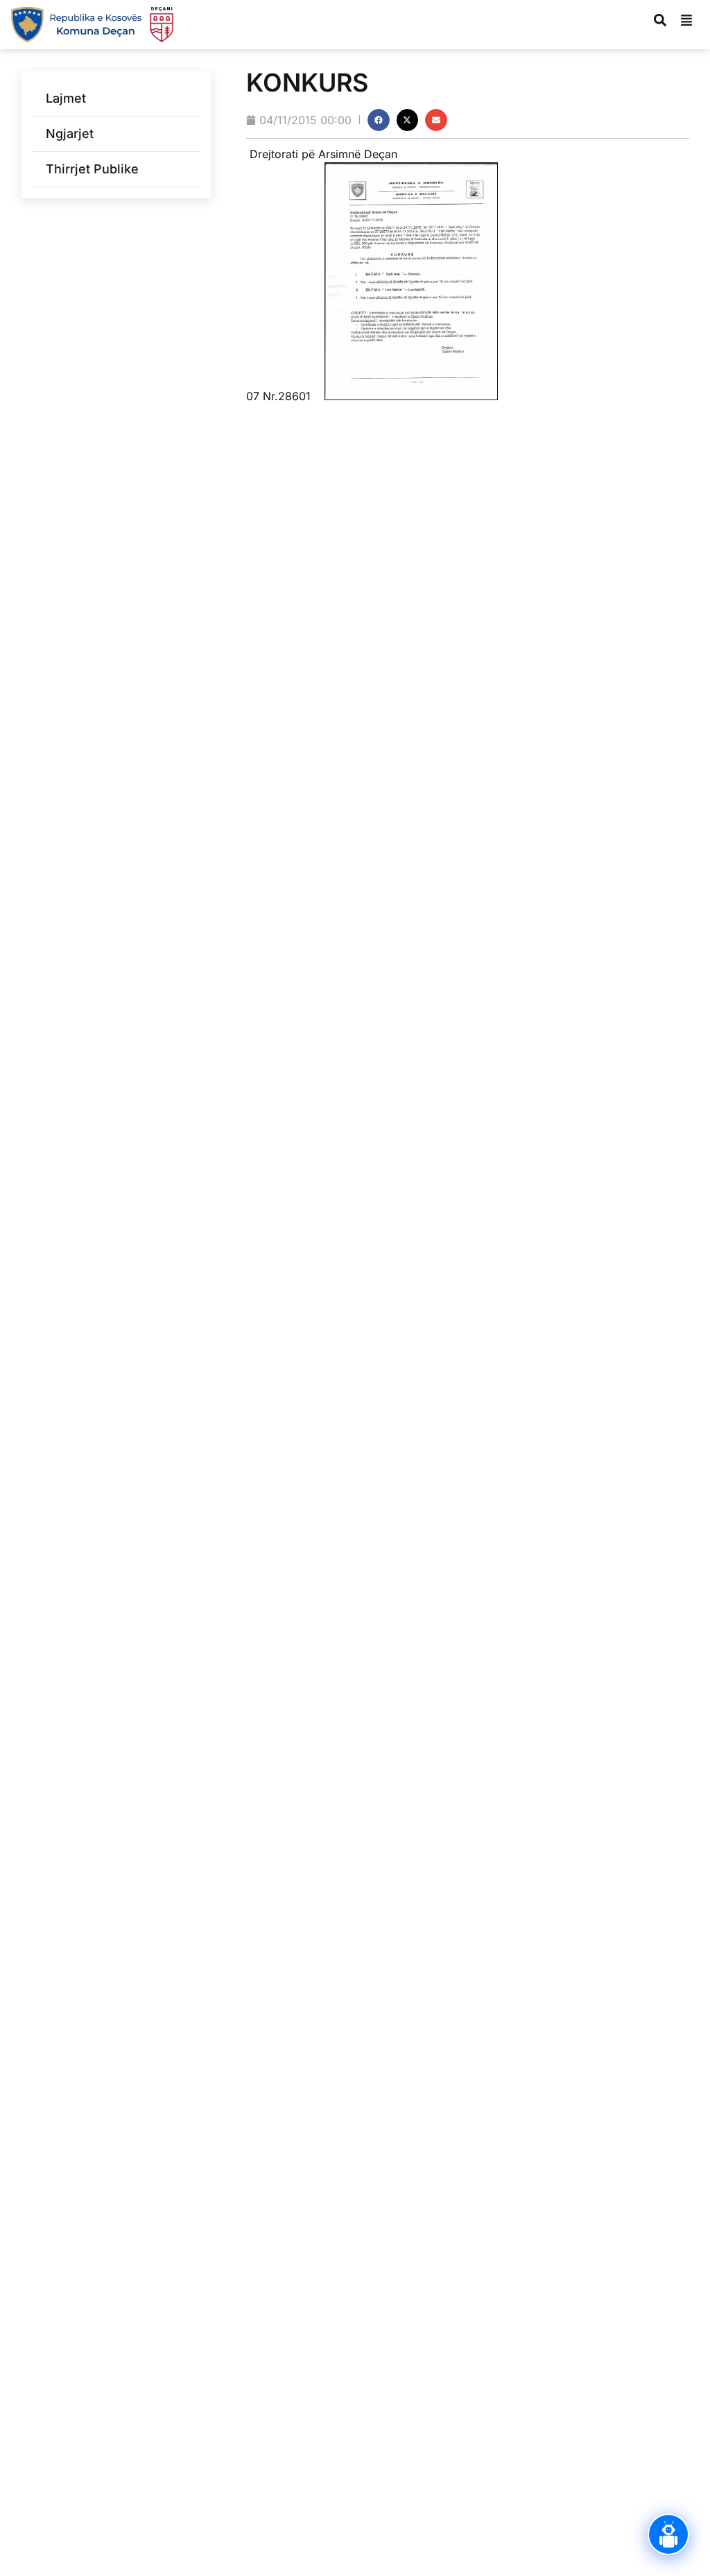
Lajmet (66, 98)
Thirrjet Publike (92, 169)
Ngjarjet (70, 134)
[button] (379, 120)
